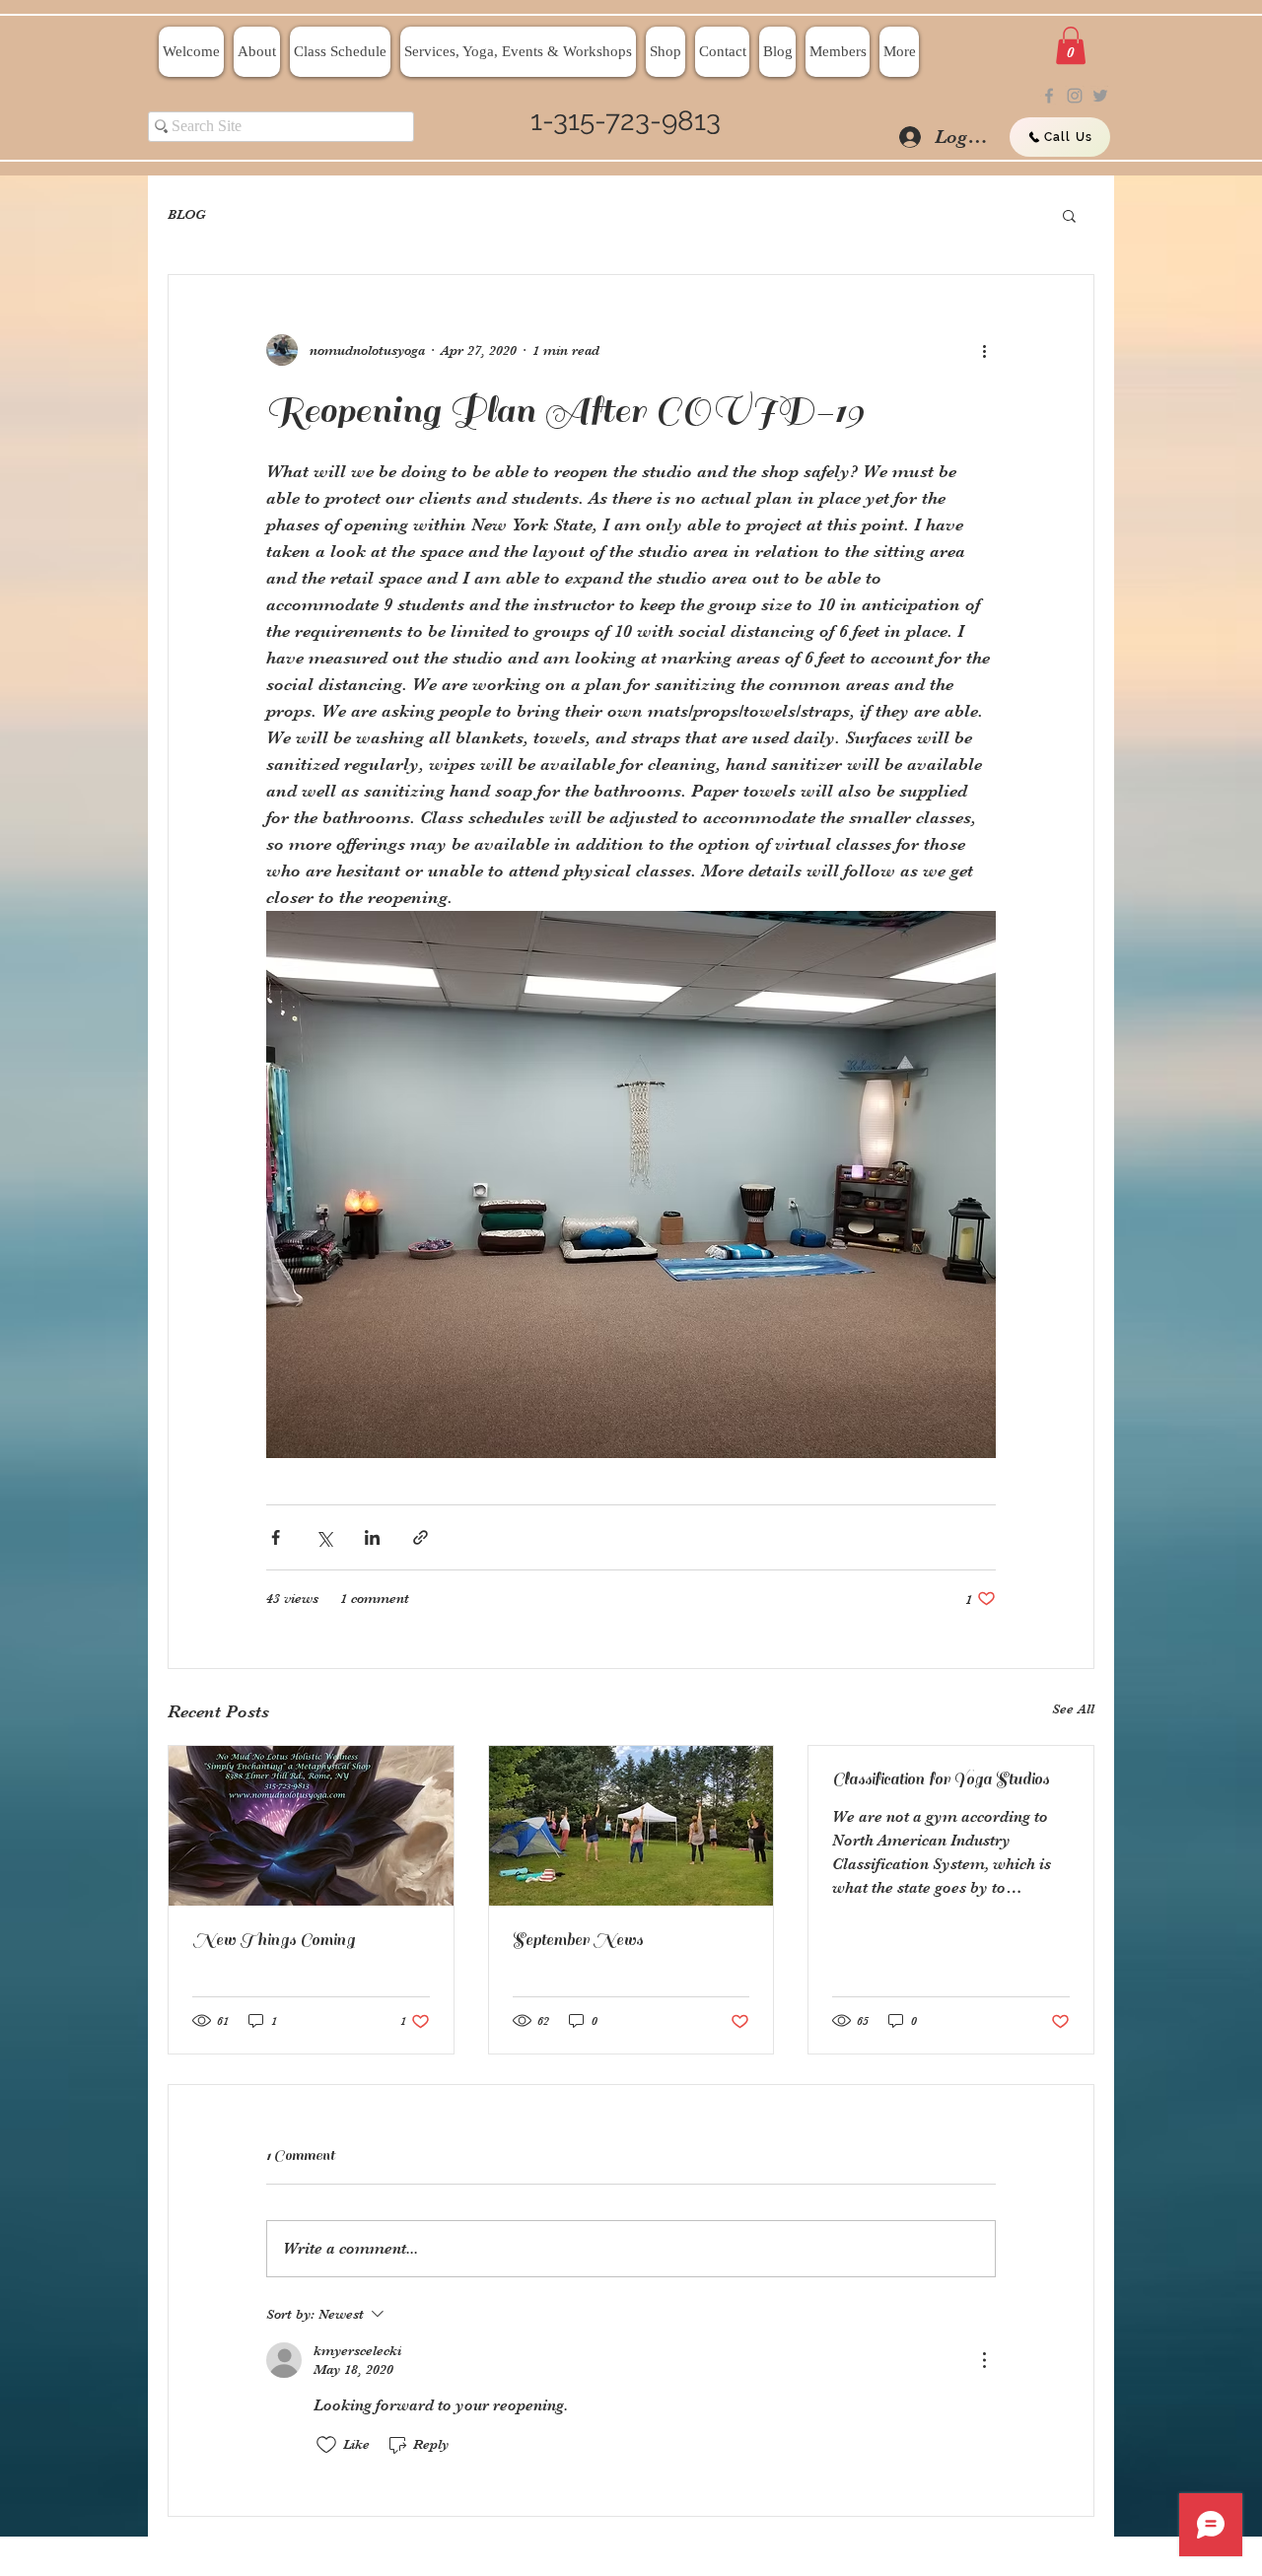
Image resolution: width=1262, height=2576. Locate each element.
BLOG (187, 214)
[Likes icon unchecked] (326, 2445)
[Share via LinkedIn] (372, 1537)
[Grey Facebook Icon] (1049, 96)
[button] (1071, 45)
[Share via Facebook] (276, 1537)
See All (1073, 1708)
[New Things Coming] (311, 1826)
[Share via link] (421, 1537)
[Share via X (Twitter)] (324, 1537)
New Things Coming (274, 1940)
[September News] (631, 1826)
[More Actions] (984, 2360)
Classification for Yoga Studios (941, 1779)
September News (578, 1940)
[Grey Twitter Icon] (1100, 96)
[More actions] (984, 350)
